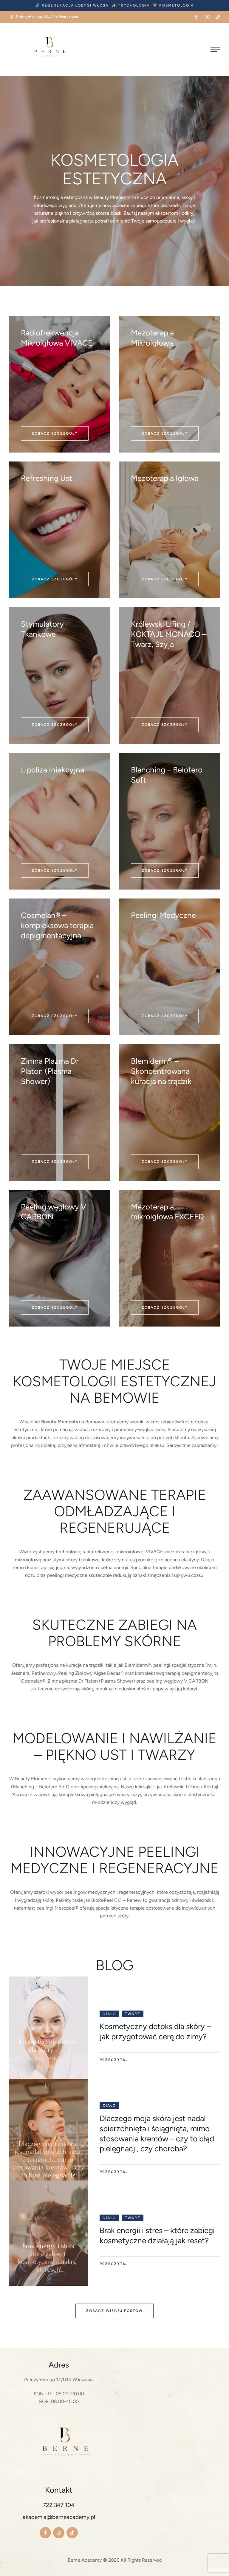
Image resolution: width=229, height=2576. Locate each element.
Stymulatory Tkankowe (42, 629)
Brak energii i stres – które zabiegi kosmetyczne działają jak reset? (157, 2235)
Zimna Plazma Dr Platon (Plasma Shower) (50, 1071)
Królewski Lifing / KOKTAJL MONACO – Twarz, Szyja (169, 634)
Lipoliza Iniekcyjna (52, 770)
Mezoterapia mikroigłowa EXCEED (167, 1212)
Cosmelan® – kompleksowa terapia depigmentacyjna (57, 925)
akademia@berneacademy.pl (59, 2517)
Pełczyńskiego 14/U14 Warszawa (59, 2380)
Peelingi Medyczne (163, 915)
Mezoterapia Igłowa (165, 478)
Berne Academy (85, 2560)
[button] (72, 6)
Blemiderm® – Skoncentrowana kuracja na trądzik (161, 1071)
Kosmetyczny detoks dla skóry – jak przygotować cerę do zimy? (155, 2031)
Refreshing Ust (47, 478)
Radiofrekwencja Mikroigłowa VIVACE (57, 338)
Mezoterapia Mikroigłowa (152, 338)
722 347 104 (59, 2505)
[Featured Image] (48, 2029)
